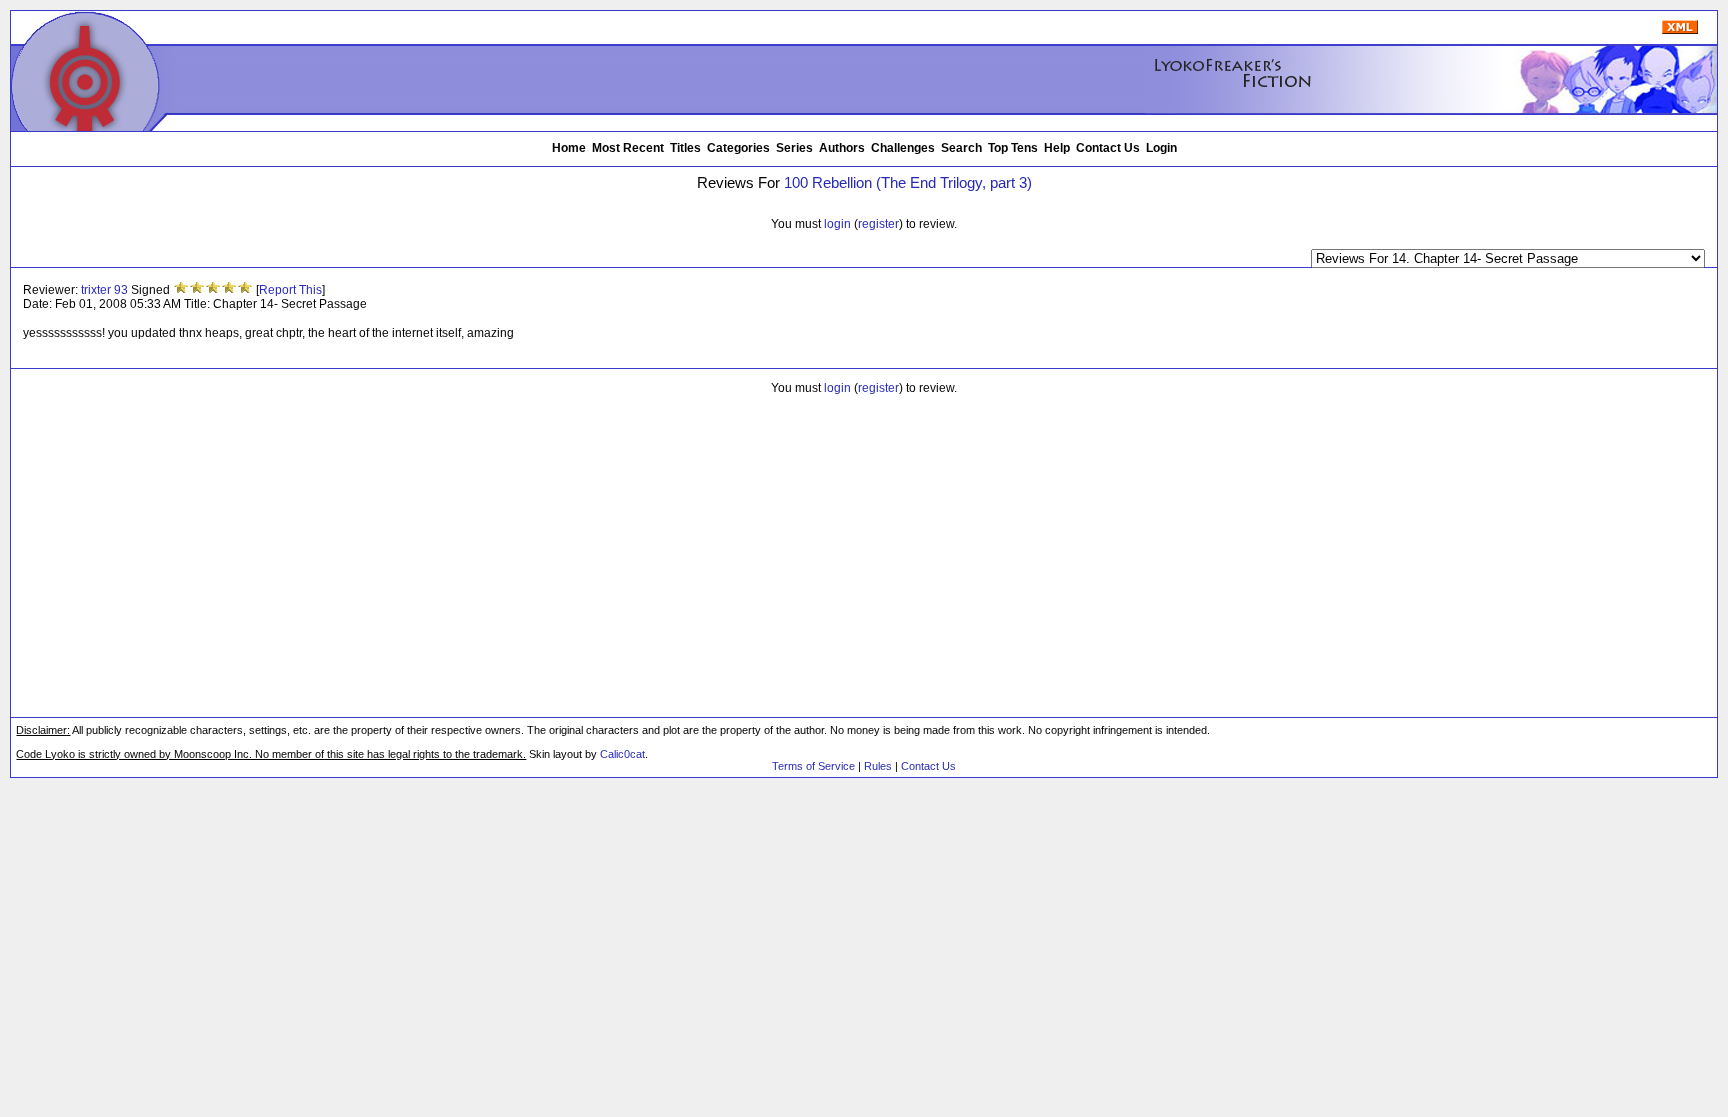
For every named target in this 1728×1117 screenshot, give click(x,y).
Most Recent (628, 148)
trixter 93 (104, 290)
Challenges (903, 148)
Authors (842, 148)
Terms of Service (813, 766)
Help (1057, 148)
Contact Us (1108, 148)
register (878, 224)
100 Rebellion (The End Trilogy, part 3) (908, 183)
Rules (878, 766)
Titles (685, 148)
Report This (290, 290)
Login (1161, 148)
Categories (738, 148)
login (837, 224)
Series (794, 148)
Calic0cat (622, 754)
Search (961, 148)
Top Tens (1013, 148)
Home (569, 148)
